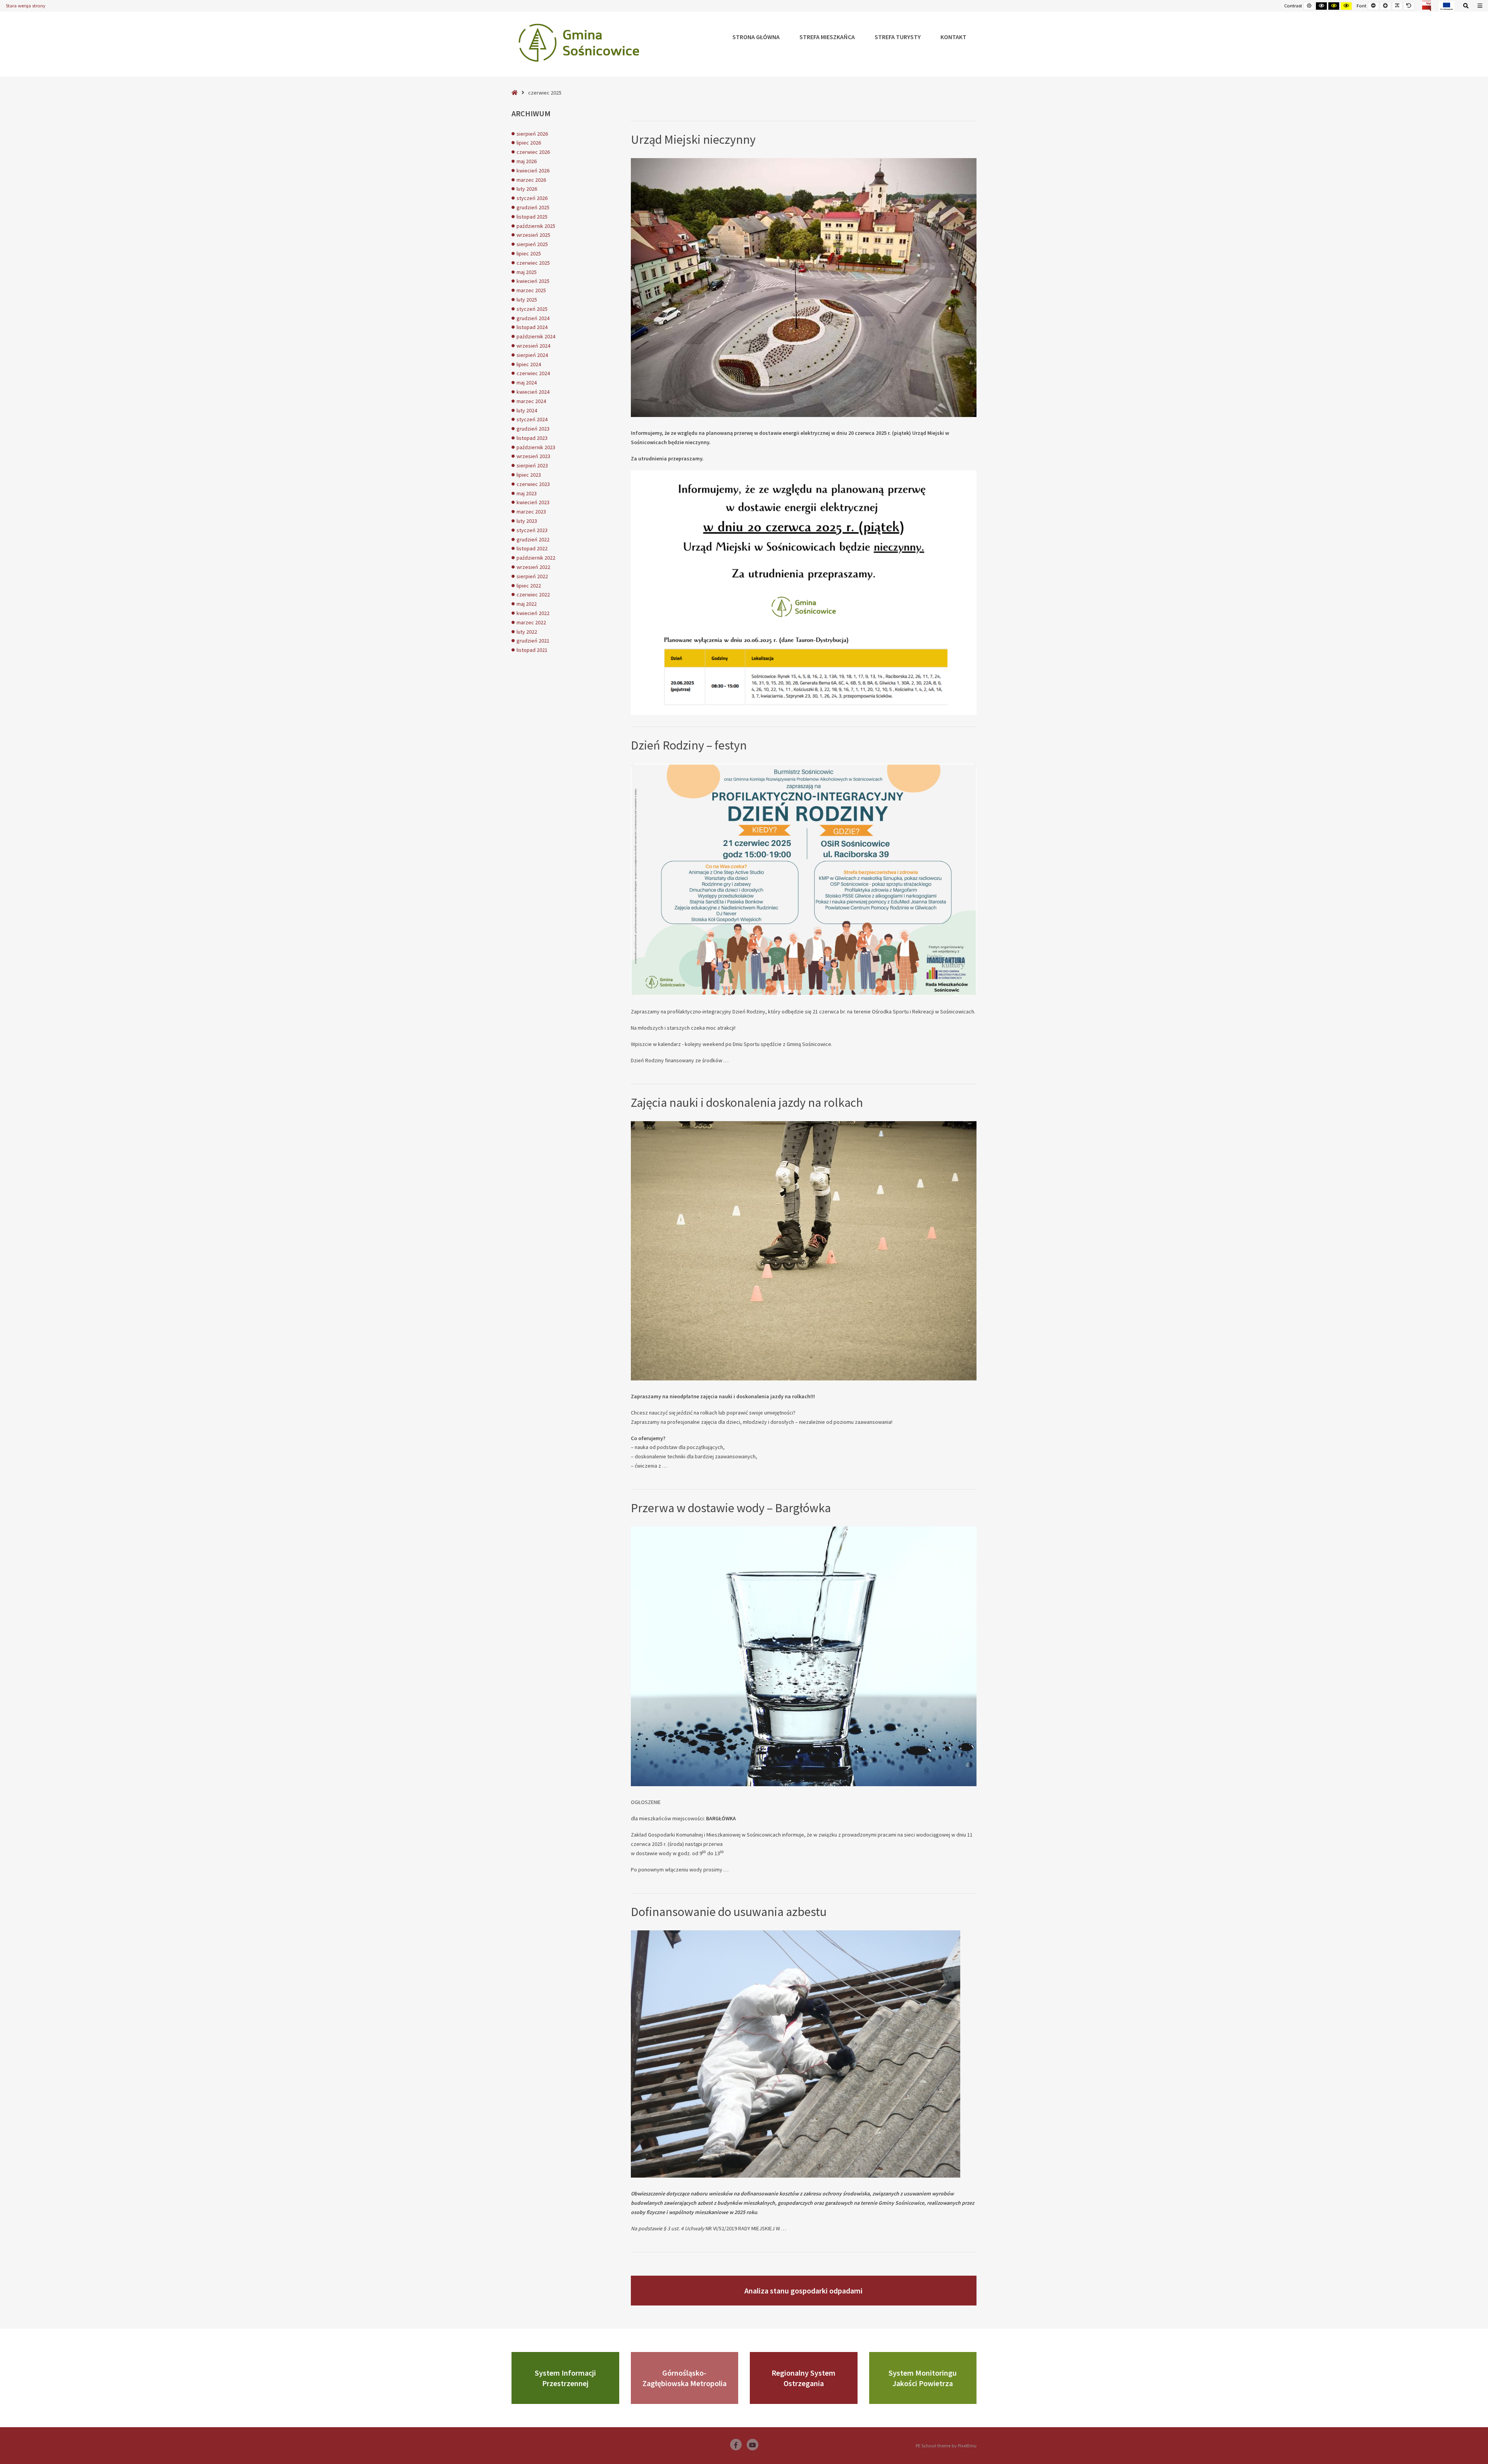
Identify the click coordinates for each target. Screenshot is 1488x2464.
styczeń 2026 (532, 198)
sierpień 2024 (532, 355)
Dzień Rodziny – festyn (689, 745)
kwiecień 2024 (533, 392)
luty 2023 (527, 521)
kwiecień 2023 (533, 502)
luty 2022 (527, 632)
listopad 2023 (532, 438)
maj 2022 (527, 604)
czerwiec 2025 (533, 263)
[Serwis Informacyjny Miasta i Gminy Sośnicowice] (579, 43)
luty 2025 (527, 300)
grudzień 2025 (533, 207)
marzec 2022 (531, 622)
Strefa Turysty (898, 37)
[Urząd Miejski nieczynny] (804, 288)
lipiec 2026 (529, 143)
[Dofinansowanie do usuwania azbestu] (804, 2054)
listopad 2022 (532, 548)
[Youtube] (753, 2445)
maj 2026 (527, 161)
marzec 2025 (531, 290)
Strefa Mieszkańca (827, 37)
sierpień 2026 (532, 134)
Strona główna (756, 37)
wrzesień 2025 (533, 235)
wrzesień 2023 (533, 456)
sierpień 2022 (532, 576)
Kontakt (953, 37)
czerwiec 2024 (533, 373)
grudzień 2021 (533, 641)
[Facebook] (736, 2445)
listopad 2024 (532, 327)
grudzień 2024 (533, 318)
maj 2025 (527, 272)
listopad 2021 (532, 650)
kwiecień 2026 (533, 171)
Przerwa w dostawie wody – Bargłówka (731, 1508)
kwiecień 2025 (533, 281)
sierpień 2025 (532, 244)
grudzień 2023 (533, 429)
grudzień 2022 (533, 539)
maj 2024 (527, 383)
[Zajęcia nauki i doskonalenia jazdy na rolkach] (804, 1251)
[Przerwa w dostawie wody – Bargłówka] (804, 1656)
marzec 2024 (531, 401)
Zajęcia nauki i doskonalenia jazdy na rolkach (747, 1103)
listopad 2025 (532, 217)
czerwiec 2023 (533, 484)
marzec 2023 (531, 512)
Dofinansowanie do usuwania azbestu (729, 1912)
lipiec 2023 (529, 475)
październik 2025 (536, 226)
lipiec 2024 (529, 364)
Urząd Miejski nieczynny (693, 140)
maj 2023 (527, 493)
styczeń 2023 (532, 530)
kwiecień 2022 (533, 613)
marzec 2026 (531, 180)
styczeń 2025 (532, 309)
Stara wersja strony (26, 6)
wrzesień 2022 (533, 567)
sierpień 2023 (532, 465)
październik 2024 (536, 336)
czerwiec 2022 (533, 594)
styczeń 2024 (532, 419)
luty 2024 (527, 410)
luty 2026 (527, 189)
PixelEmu (967, 2446)
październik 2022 (536, 558)
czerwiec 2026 (533, 152)
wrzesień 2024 (533, 346)
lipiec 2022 (529, 586)
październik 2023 (536, 447)
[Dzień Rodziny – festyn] (804, 880)
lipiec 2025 (529, 253)
